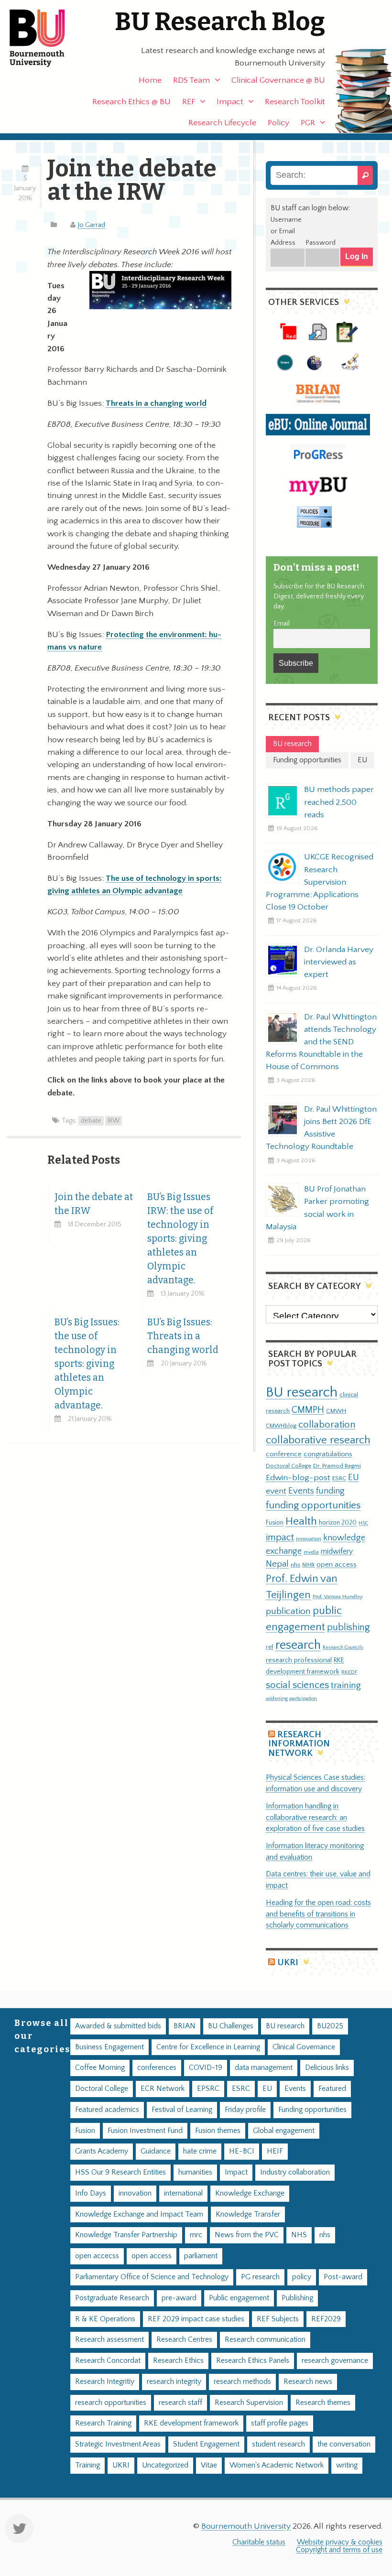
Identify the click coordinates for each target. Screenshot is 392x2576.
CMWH (336, 1411)
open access (337, 1564)
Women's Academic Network (277, 2465)
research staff (180, 2403)
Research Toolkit (295, 102)
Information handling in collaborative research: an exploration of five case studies (315, 1818)
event (276, 1491)
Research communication (265, 2340)
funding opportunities (313, 1505)
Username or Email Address (286, 231)
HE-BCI (242, 2151)
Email (282, 624)
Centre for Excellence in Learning (208, 2047)
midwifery (337, 1552)
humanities (195, 2172)
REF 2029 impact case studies (196, 2319)
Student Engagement (206, 2444)
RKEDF (349, 1672)
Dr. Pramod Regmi (337, 1466)
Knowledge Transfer (248, 2214)
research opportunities (111, 2403)
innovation (309, 1539)
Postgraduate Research (112, 2298)
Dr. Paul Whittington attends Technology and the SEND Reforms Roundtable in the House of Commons (321, 1042)
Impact (230, 102)
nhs (295, 1565)
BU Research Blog (220, 22)
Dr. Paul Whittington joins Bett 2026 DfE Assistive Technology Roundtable (321, 1128)
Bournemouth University (45, 38)
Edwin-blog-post (298, 1478)
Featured (332, 2089)
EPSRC (208, 2089)
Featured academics (107, 2110)
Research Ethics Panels (253, 2361)
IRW (114, 1121)
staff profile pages (280, 2423)
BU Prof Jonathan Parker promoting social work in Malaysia (317, 1208)
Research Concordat (108, 2361)
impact (280, 1537)
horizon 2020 (338, 1523)
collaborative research (318, 1440)
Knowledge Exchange (250, 2193)
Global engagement (284, 2131)
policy (302, 2277)
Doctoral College (289, 1466)
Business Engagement (109, 2047)
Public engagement (239, 2298)
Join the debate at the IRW (94, 1204)
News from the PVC (247, 2235)
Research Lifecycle (222, 123)
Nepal (277, 1564)
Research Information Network (299, 1744)
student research (278, 2444)
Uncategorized (165, 2465)
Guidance (156, 2151)
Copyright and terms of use (339, 2550)
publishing (348, 1627)
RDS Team (191, 80)
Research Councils (343, 1647)
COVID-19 (206, 2068)
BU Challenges (231, 2026)
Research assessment (109, 2340)
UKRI (288, 1963)
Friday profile (245, 2110)
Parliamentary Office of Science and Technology (152, 2277)
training (346, 1685)
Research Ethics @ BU (131, 102)
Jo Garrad (92, 225)
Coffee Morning (100, 2068)
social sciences (297, 1685)
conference (284, 1454)
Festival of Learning (182, 2110)
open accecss (97, 2256)
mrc (196, 2235)
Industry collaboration (295, 2172)
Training (87, 2465)
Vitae (209, 2465)
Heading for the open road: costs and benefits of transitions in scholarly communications (318, 1914)
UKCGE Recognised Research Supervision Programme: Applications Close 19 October (320, 882)
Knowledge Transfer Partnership (126, 2235)
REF (189, 102)
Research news (308, 2382)
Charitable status (259, 2542)
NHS (299, 2235)
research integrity (174, 2382)
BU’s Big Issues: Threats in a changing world (183, 1336)
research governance (335, 2361)
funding (330, 1491)
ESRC (339, 1478)
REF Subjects (278, 2319)
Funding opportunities (312, 2110)
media (311, 1552)
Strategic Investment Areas (118, 2444)
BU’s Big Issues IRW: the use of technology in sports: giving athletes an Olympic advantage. (180, 1239)
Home (150, 80)
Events (301, 1491)
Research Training (103, 2423)
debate (91, 1121)
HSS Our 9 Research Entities (120, 2172)
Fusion (275, 1523)
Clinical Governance (304, 2047)
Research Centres (184, 2340)
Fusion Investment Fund (145, 2131)
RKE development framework (191, 2423)
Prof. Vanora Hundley (338, 1596)
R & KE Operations (105, 2319)
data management (264, 2068)
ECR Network (163, 2089)
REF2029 (326, 2319)
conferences (157, 2068)
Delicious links (327, 2068)
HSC (363, 1523)
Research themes (323, 2403)
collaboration (327, 1425)
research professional (299, 1660)
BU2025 (330, 2026)
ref (270, 1647)
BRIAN (185, 2026)
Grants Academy (102, 2151)
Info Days (91, 2193)
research (298, 1645)
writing (347, 2465)
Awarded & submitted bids (118, 2026)
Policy (278, 123)
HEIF (275, 2151)
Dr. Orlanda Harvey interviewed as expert (339, 962)
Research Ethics (178, 2361)
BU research (302, 1392)
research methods (242, 2382)
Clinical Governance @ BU (278, 80)
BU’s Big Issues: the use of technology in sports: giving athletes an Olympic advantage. (87, 1364)
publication (288, 1611)
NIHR (308, 1565)
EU (354, 1477)
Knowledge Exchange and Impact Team (139, 2214)
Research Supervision (249, 2403)
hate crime (200, 2151)
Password (321, 243)
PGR (308, 123)
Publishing (297, 2298)
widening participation (291, 1699)
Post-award (343, 2277)
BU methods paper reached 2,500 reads (339, 802)
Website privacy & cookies (340, 2542)
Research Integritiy (105, 2382)
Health (301, 1521)
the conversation (344, 2444)
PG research (260, 2277)
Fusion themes (218, 2131)
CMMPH (308, 1410)
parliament (201, 2256)
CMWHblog (281, 1426)
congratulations (328, 1454)
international (183, 2193)
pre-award (179, 2298)
